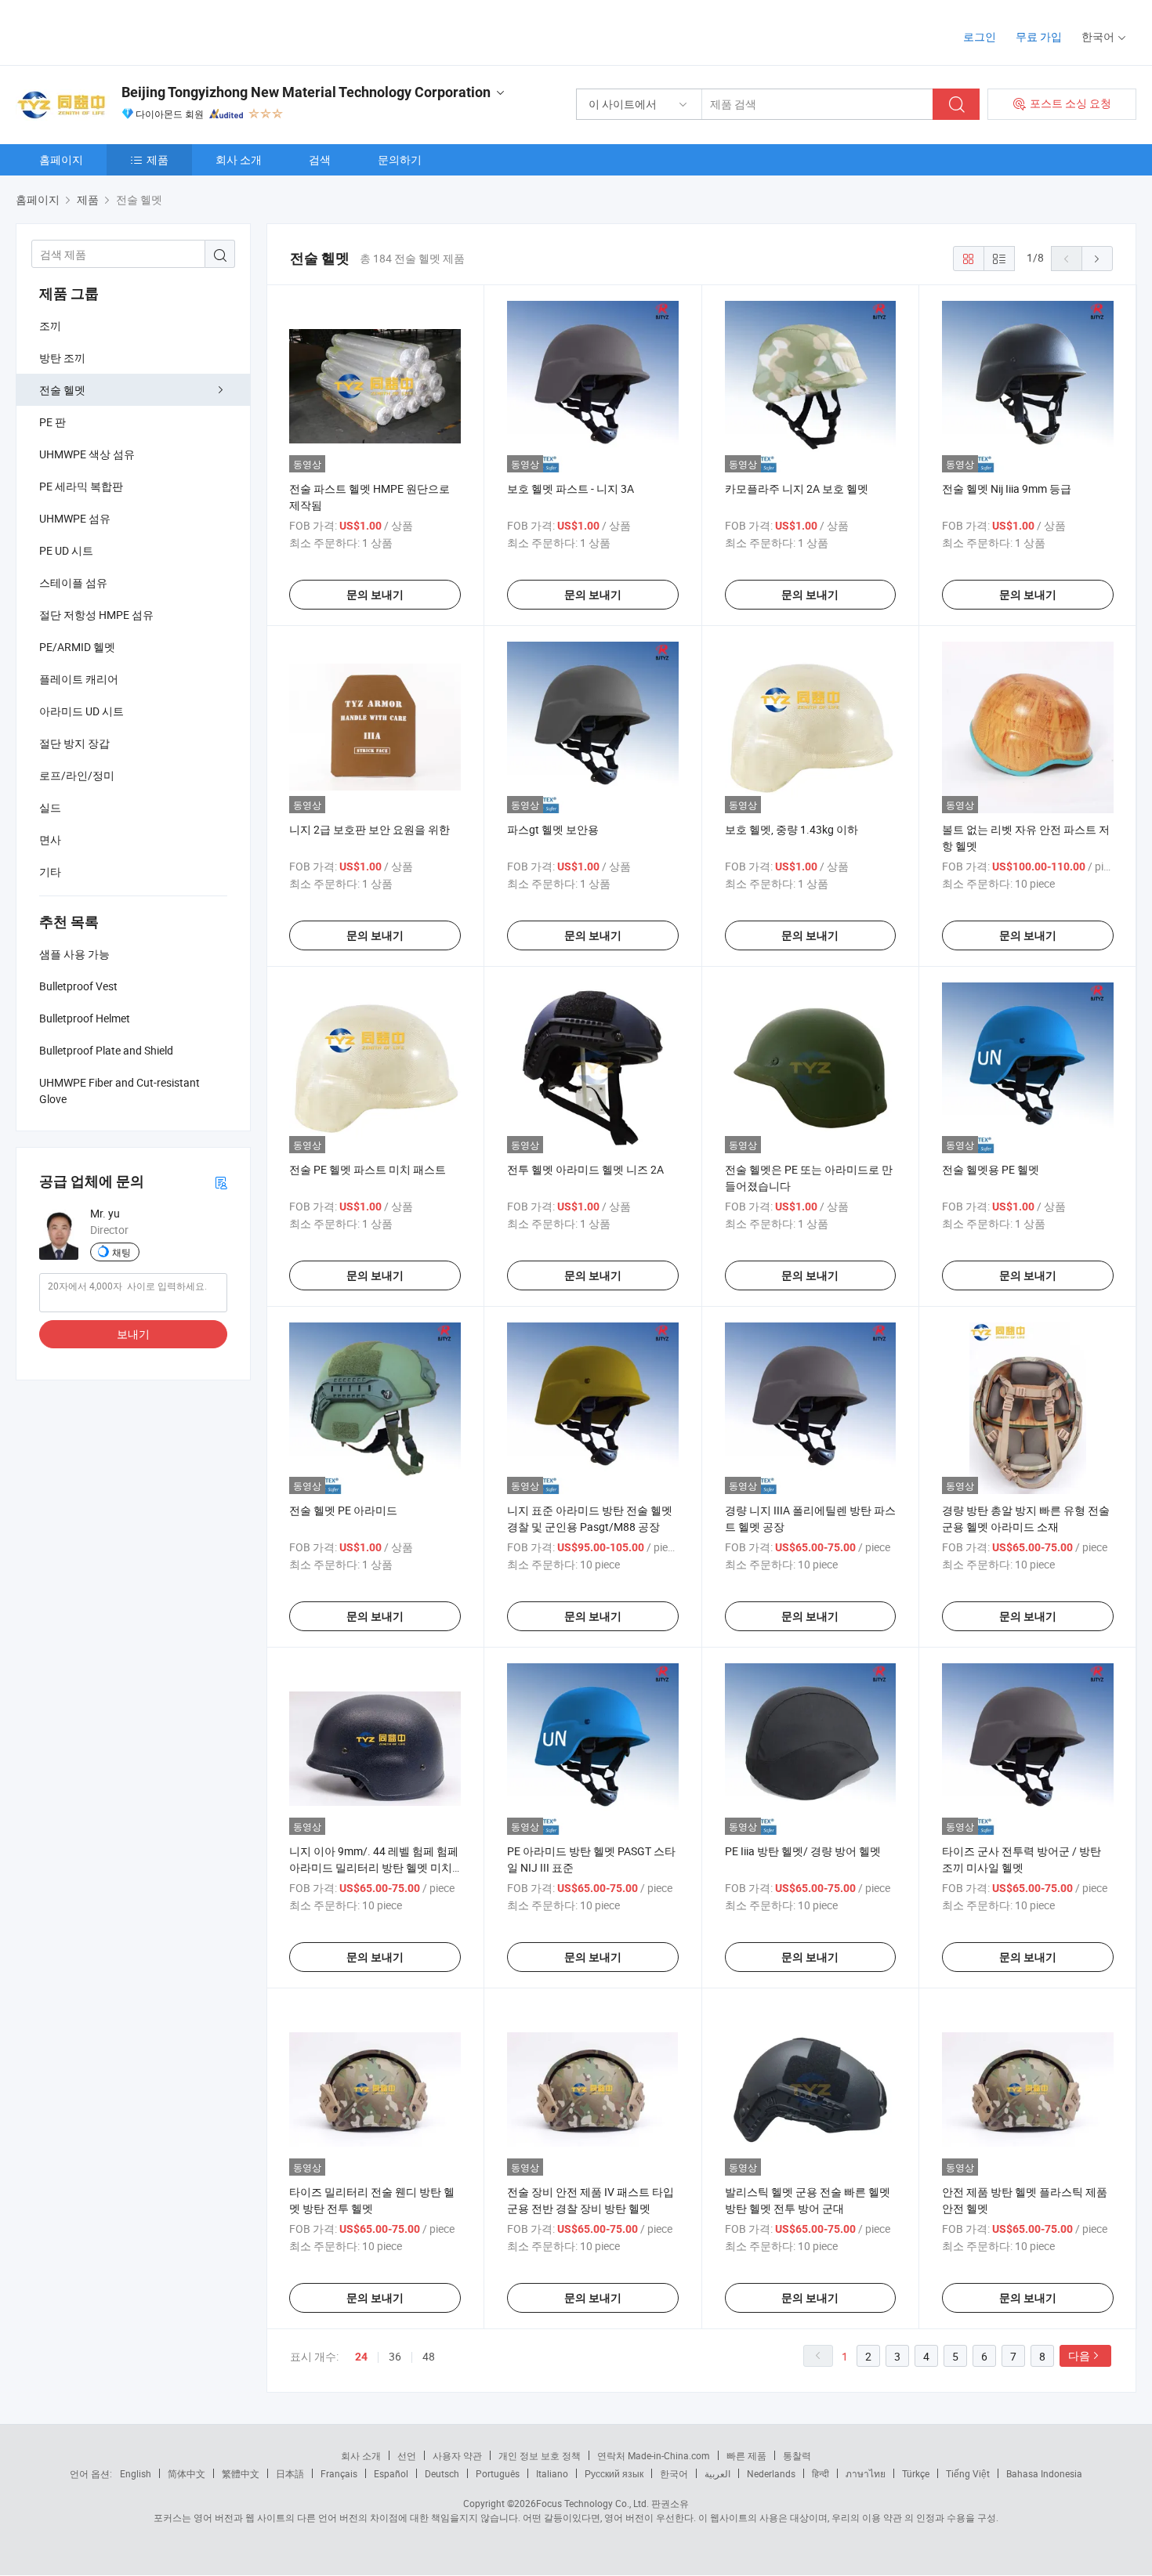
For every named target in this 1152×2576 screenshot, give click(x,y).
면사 (50, 839)
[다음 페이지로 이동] (1097, 259)
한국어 (674, 2473)
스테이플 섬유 (73, 582)
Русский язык (614, 2473)
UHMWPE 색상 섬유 (87, 454)
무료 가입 (1039, 36)
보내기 (133, 1334)
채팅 (121, 1252)
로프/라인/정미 (77, 775)
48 (429, 2356)
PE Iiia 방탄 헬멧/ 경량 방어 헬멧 (803, 1851)
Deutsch (442, 2473)
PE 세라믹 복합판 (81, 486)
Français (339, 2473)
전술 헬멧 (62, 390)
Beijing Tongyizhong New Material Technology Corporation (306, 92)
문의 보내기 (375, 595)
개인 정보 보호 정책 (540, 2455)
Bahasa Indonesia (1044, 2473)
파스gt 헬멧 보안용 (553, 829)
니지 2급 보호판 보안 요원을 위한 (370, 829)
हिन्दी (821, 2473)
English (136, 2473)
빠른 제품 (746, 2455)
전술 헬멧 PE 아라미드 (343, 1510)
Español (391, 2473)
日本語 (290, 2473)
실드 (50, 807)
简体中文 (187, 2473)
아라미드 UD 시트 (82, 711)
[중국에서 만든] (116, 31)
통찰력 (797, 2455)
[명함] (221, 1182)
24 (361, 2357)
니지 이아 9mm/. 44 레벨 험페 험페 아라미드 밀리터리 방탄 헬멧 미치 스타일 (374, 1867)
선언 (407, 2455)
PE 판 (53, 422)
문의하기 (400, 159)
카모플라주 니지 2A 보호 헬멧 (797, 488)
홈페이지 (61, 159)
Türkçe (916, 2473)
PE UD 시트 (66, 550)
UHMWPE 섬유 (75, 518)
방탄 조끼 (62, 358)
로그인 (980, 36)
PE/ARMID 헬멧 (77, 647)
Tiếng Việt (968, 2473)
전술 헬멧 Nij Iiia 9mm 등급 (1007, 488)
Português (498, 2473)
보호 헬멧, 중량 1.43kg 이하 (792, 829)
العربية (717, 2473)
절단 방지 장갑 (74, 743)
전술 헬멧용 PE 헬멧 (991, 1169)
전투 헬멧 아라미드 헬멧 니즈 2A (585, 1169)
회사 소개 (239, 159)
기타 (50, 872)
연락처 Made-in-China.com (654, 2455)
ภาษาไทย (866, 2473)
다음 (1079, 2355)
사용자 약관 (457, 2455)
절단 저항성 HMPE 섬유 (96, 615)
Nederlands (771, 2473)
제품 (158, 159)
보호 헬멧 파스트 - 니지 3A (571, 488)
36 (395, 2356)
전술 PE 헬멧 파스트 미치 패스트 (368, 1169)
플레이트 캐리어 (79, 679)
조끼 (50, 326)
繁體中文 (241, 2473)
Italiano (552, 2473)
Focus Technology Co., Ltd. (592, 2503)
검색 (320, 159)
